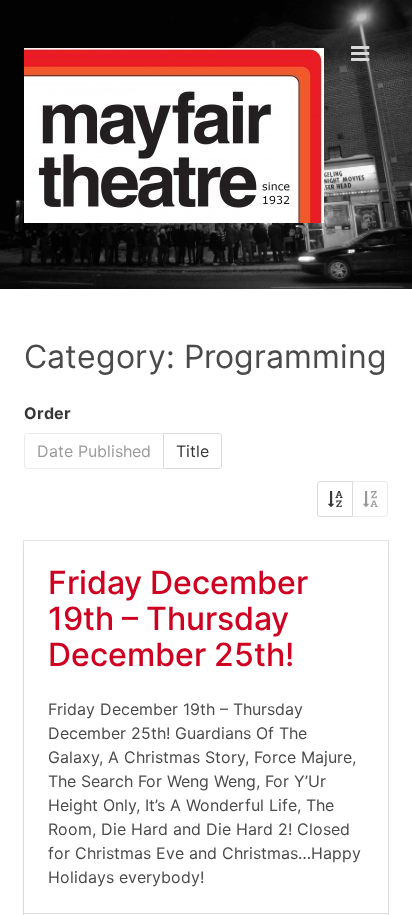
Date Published (94, 451)
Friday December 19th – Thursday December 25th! (178, 618)
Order (47, 413)
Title (192, 451)
